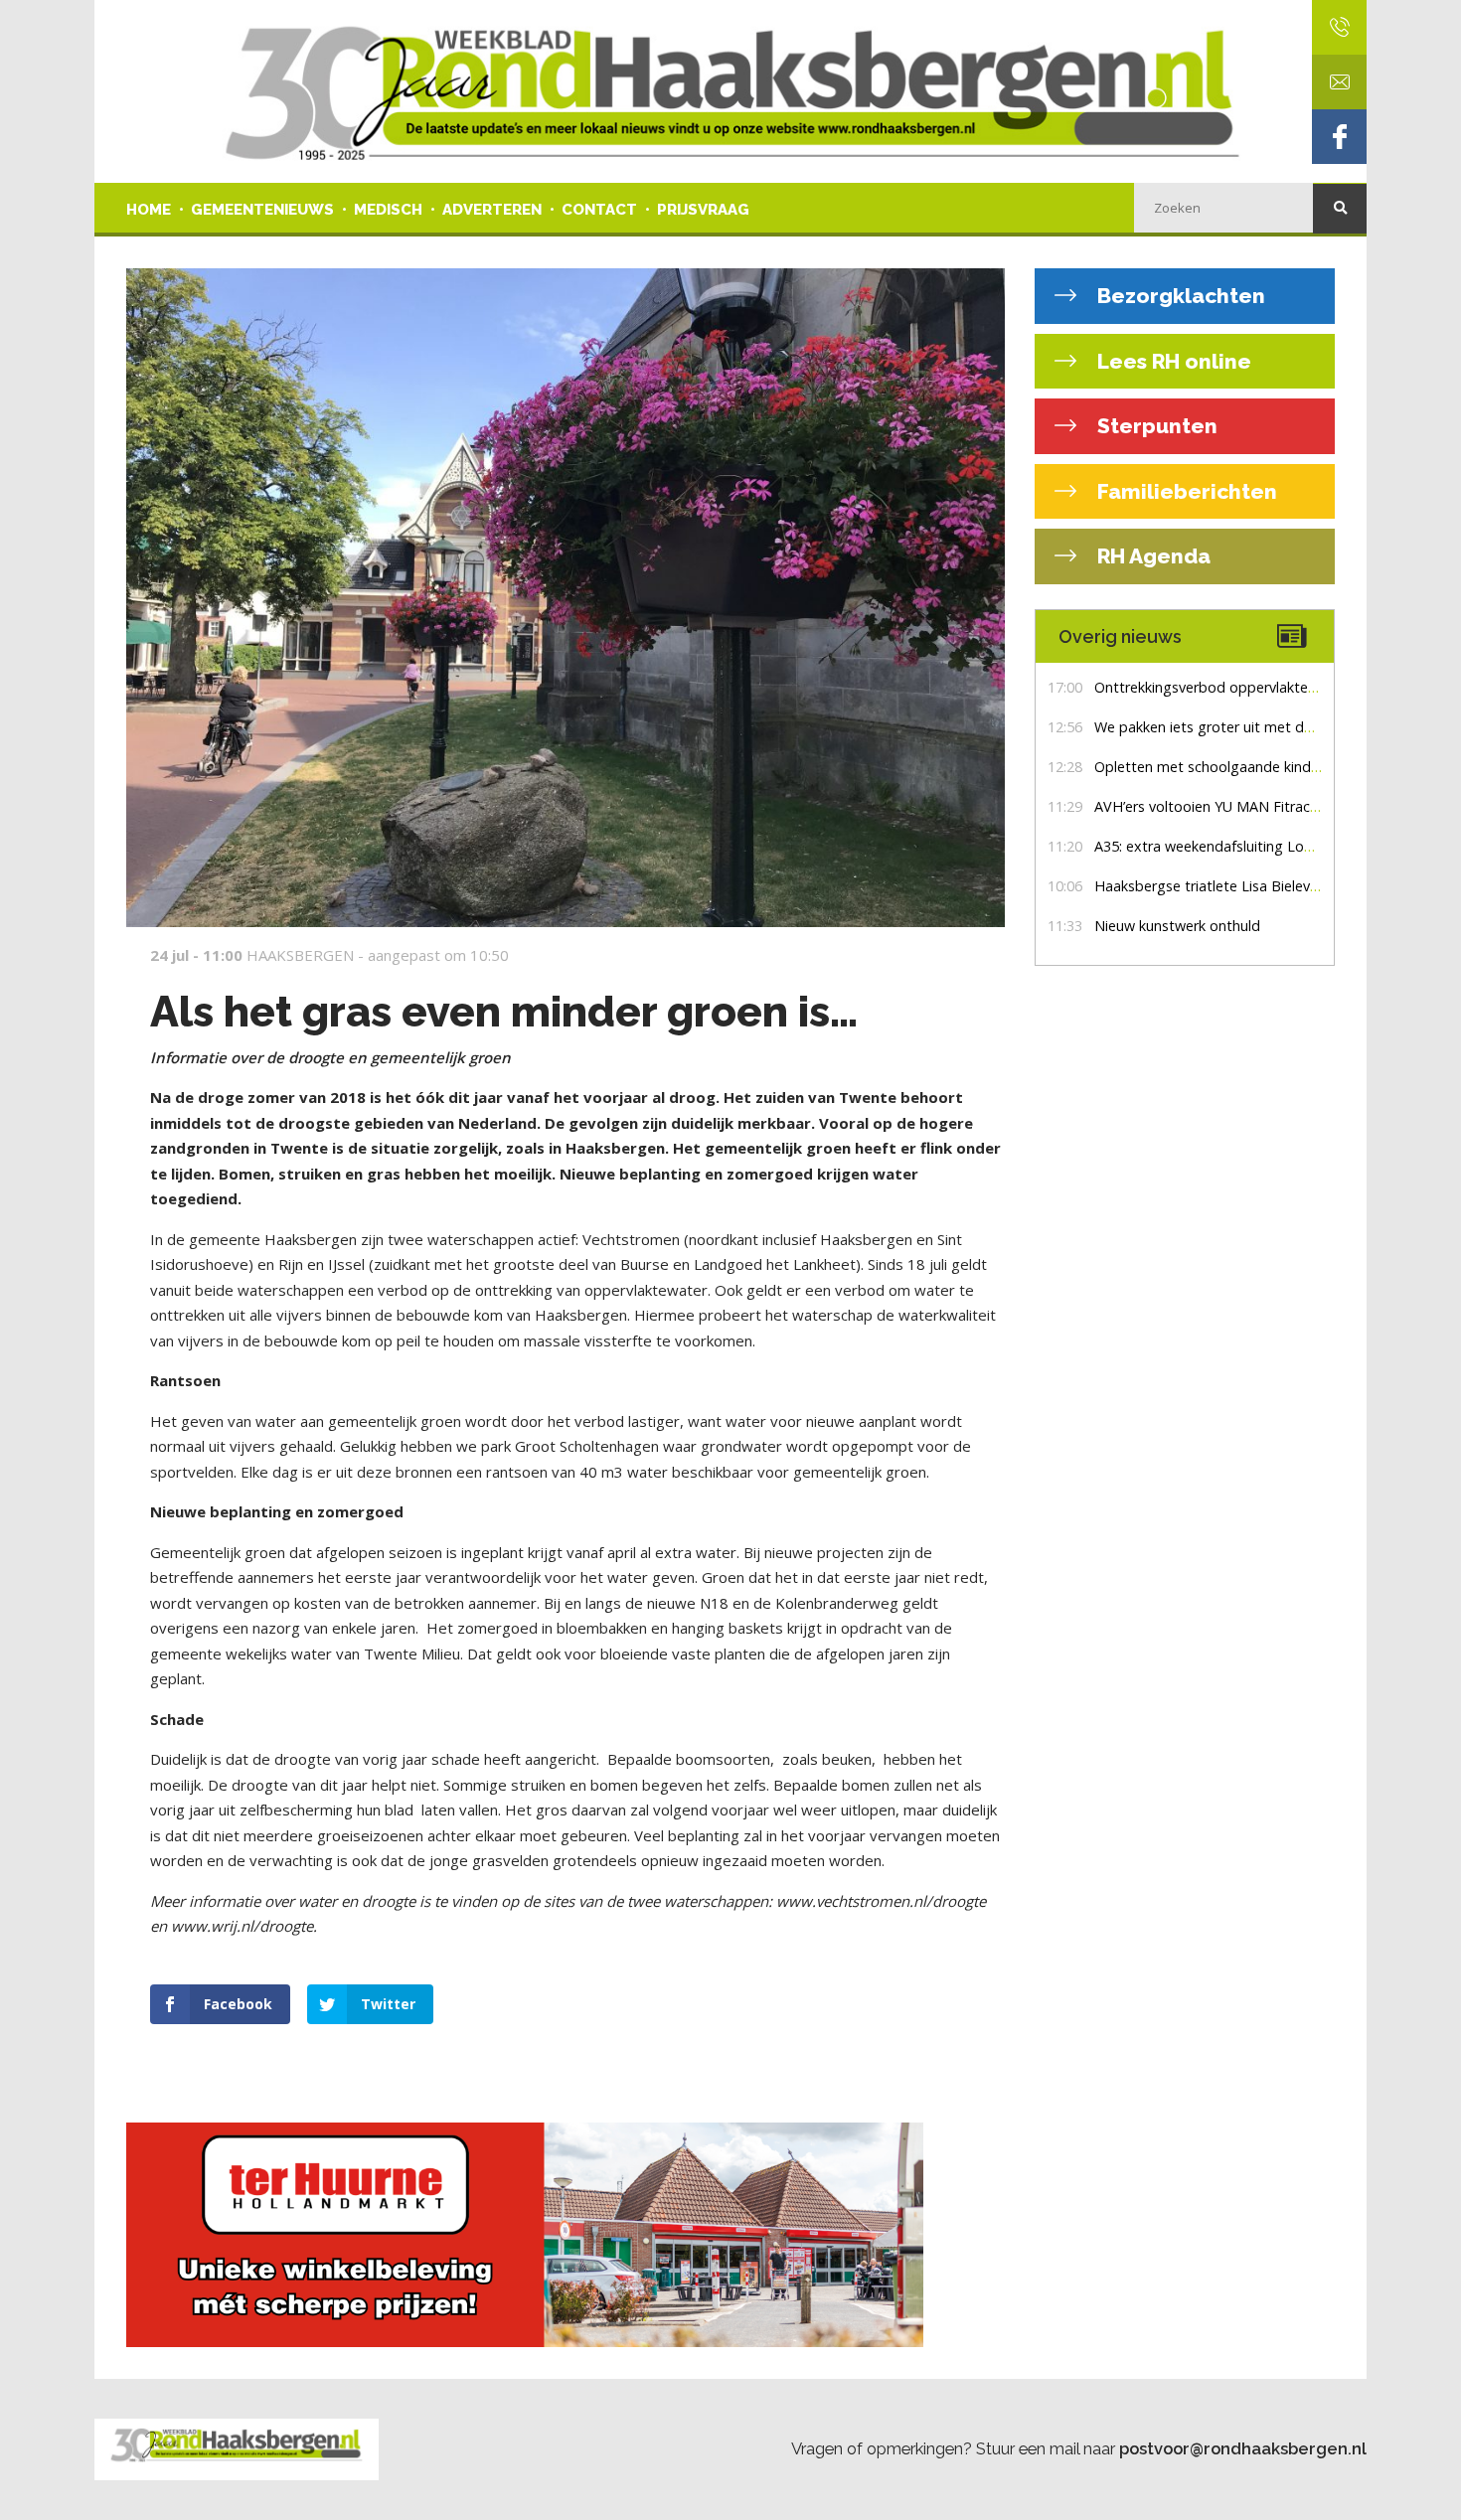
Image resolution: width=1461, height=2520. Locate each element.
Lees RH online (1172, 361)
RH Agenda (1151, 556)
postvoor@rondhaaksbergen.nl (1243, 2448)
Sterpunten (1155, 426)
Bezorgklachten (1179, 296)
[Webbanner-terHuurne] (566, 2235)
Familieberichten (1185, 491)
